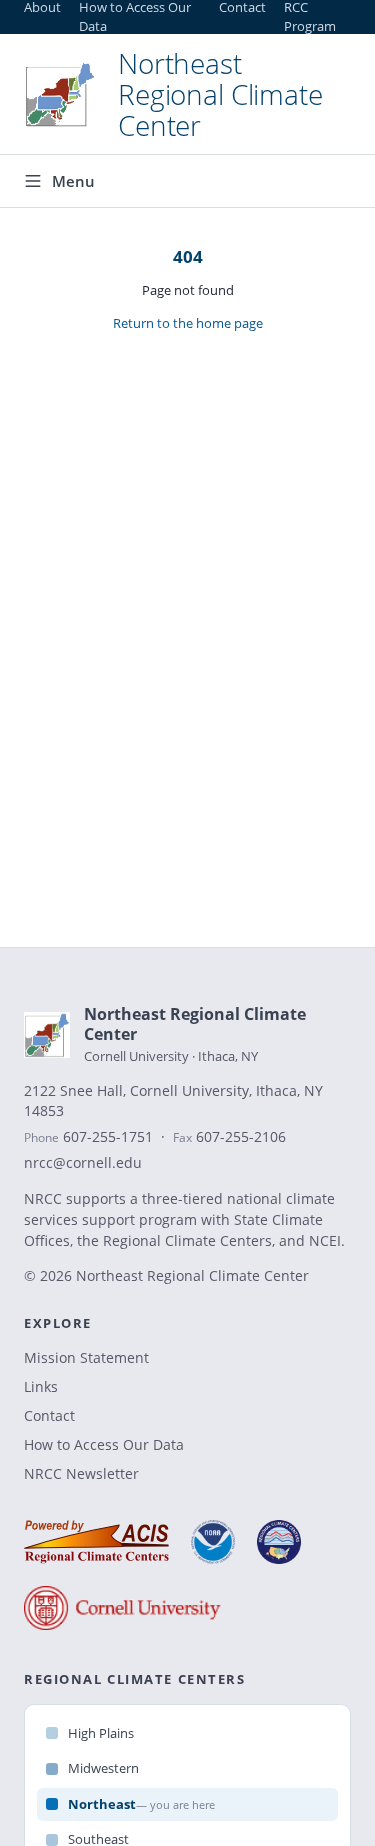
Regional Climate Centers (187, 1240)
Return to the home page (188, 323)
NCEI (325, 1240)
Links (41, 1386)
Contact (49, 1415)
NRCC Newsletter (81, 1473)
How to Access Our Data (104, 1444)
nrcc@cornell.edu (83, 1163)
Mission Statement (86, 1357)
